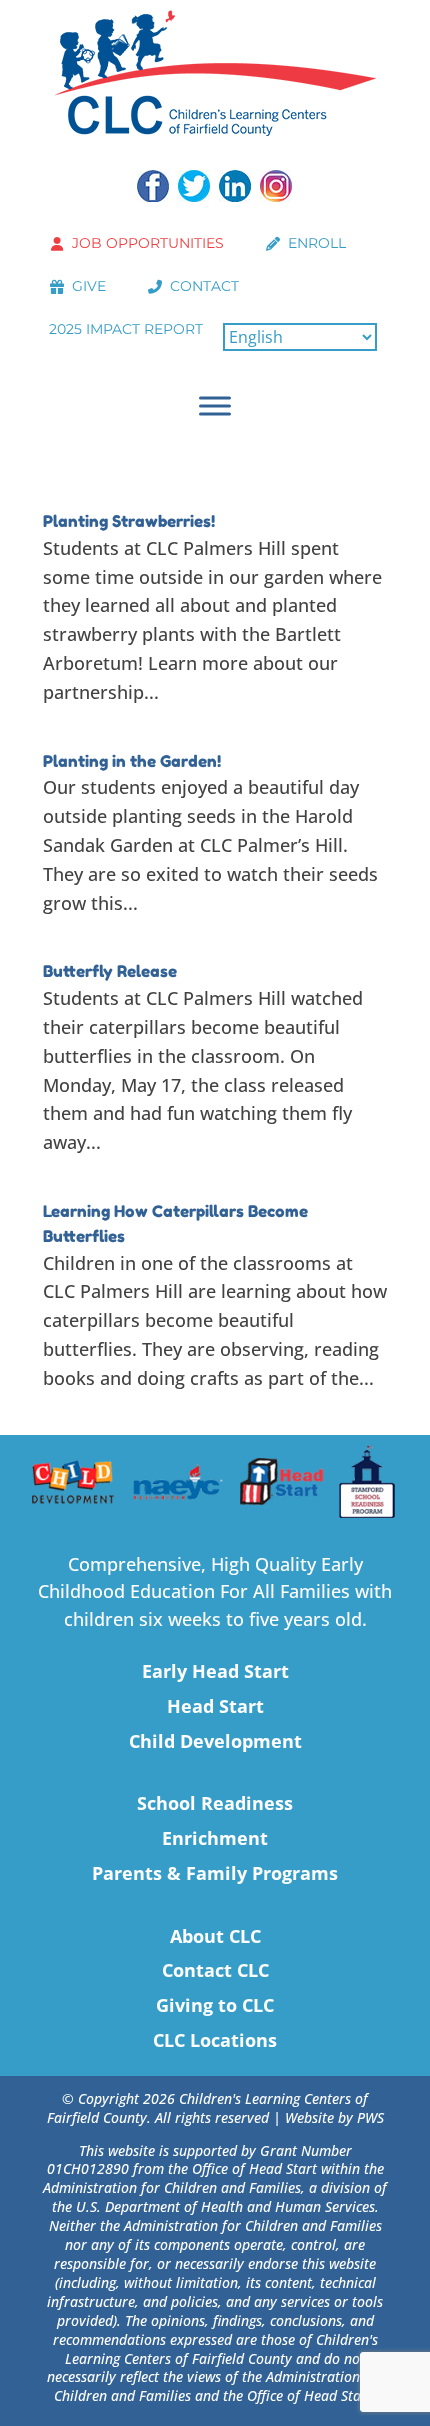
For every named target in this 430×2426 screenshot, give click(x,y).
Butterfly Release (110, 971)
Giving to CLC (215, 2005)
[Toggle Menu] (215, 405)
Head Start (215, 1706)
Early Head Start (215, 1671)
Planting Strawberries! (129, 521)
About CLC (215, 1936)
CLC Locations (215, 2040)
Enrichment (215, 1838)
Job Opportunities (148, 243)
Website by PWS (334, 2117)
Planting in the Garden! (132, 761)
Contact (204, 286)
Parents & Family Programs (215, 1873)
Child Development (215, 1741)
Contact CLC (215, 1970)
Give (89, 286)
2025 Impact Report (126, 329)
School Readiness (215, 1803)
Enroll (317, 243)
